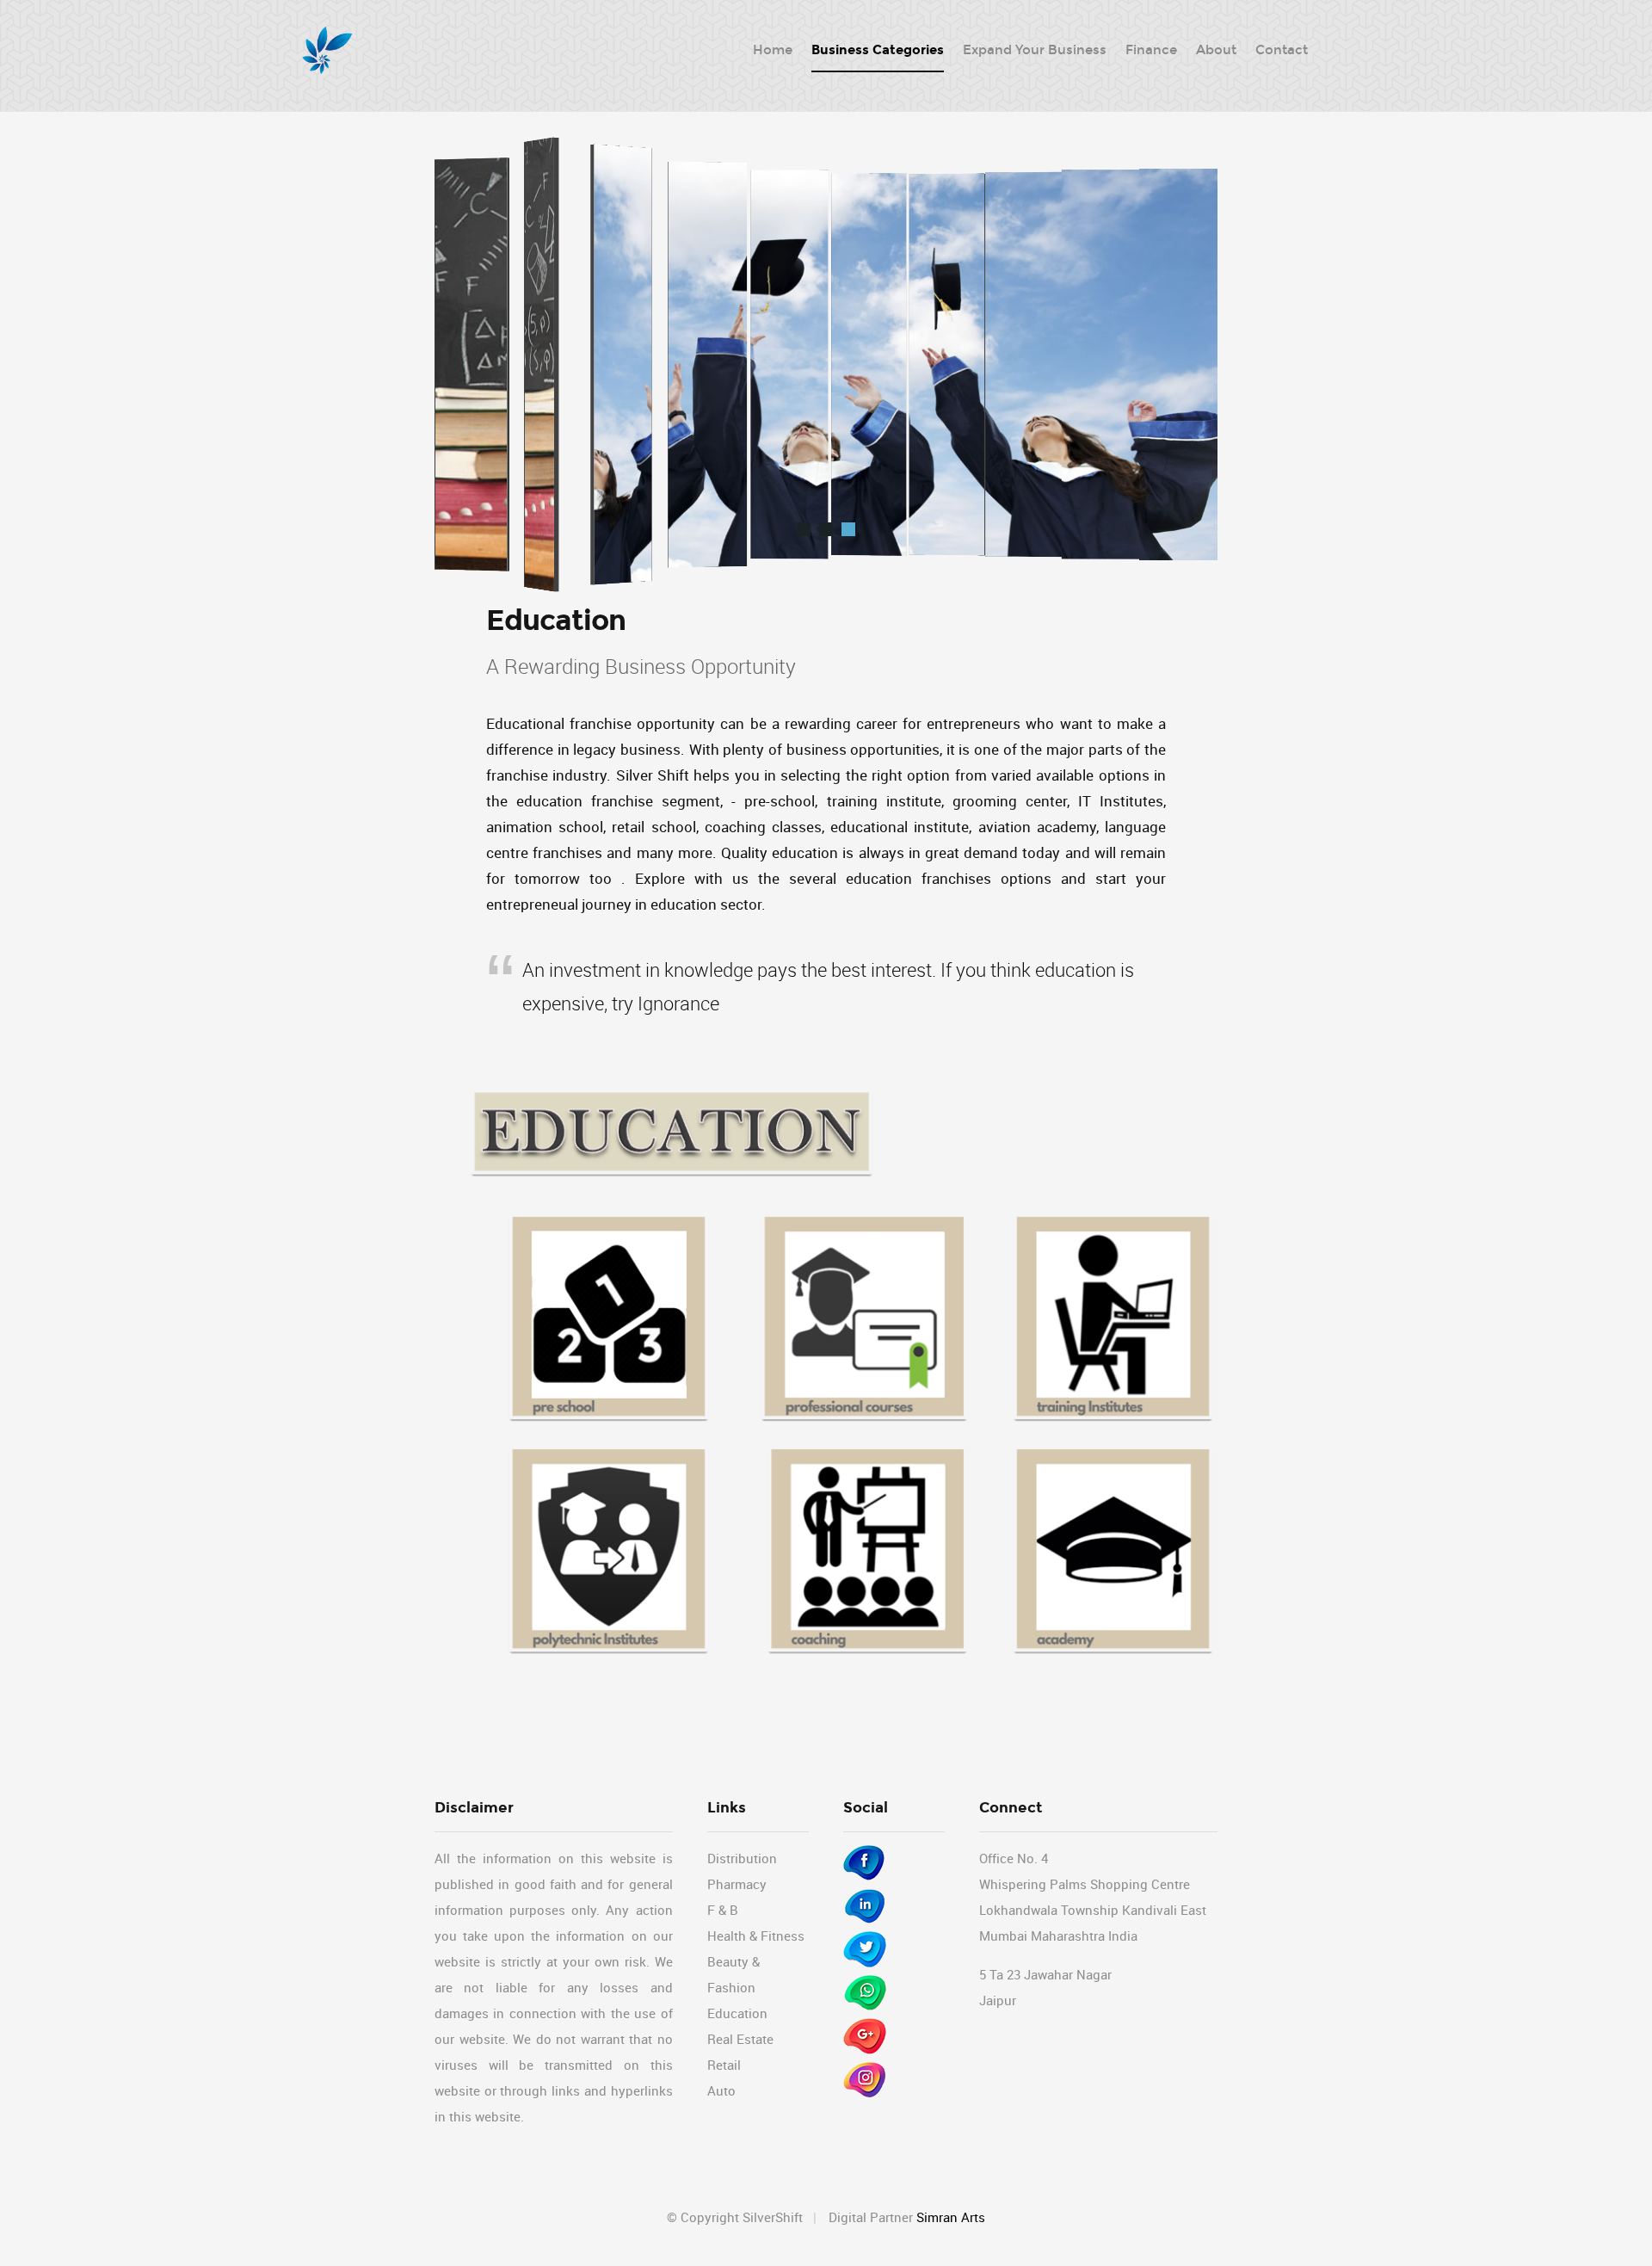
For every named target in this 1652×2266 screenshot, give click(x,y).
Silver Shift (327, 52)
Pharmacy (737, 1884)
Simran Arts (951, 2217)
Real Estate (740, 2039)
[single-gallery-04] (804, 529)
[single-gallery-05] (826, 529)
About (1216, 50)
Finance (1151, 50)
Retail (724, 2065)
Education (737, 2013)
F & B (723, 1910)
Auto (721, 2090)
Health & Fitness (756, 1936)
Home (773, 50)
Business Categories (878, 50)
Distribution (742, 1858)
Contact (1282, 50)
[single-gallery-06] (848, 529)
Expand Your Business (1035, 50)
